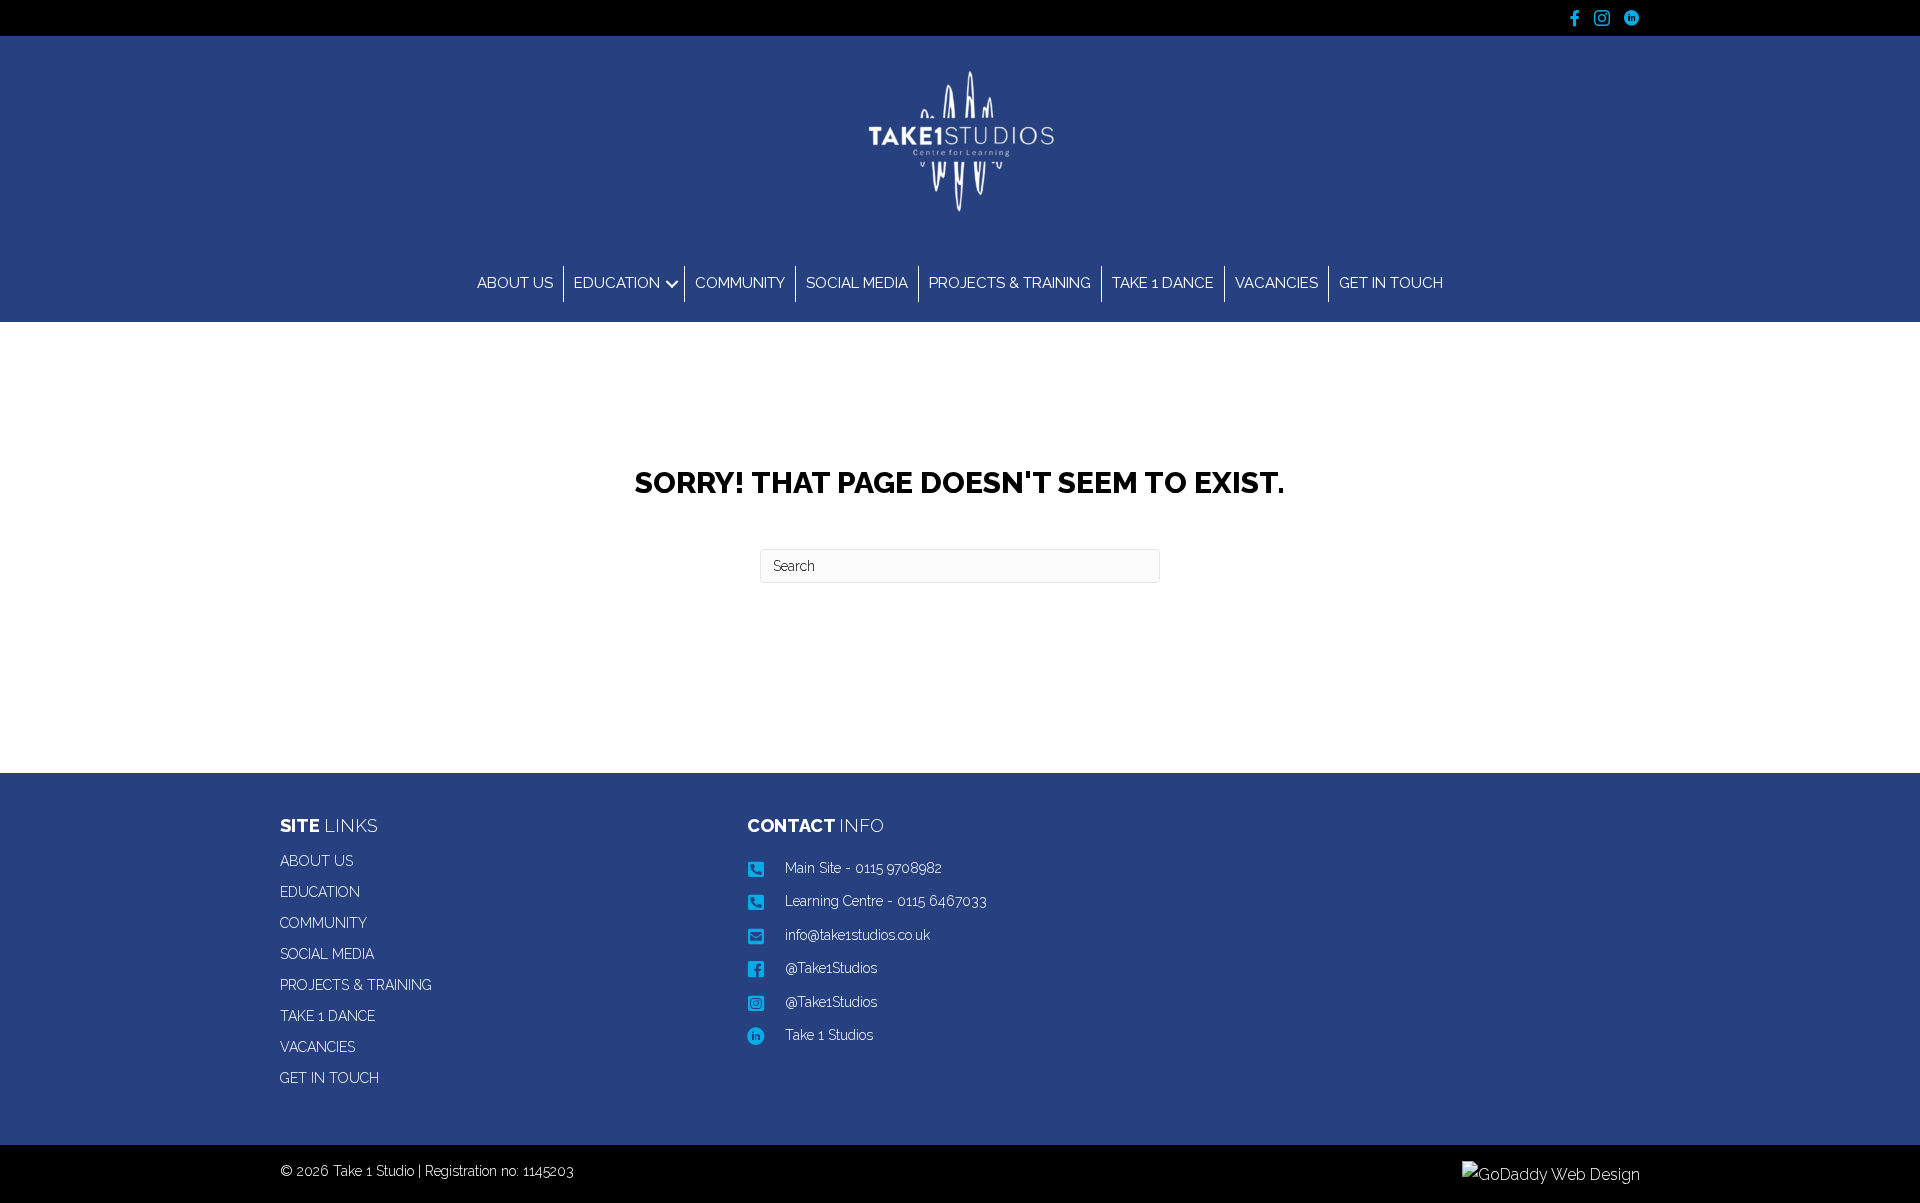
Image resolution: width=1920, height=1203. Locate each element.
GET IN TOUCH (1391, 283)
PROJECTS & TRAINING (1010, 283)
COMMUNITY (740, 283)
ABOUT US (515, 283)
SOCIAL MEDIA (857, 283)
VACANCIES (1276, 283)
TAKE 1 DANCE (1163, 283)
